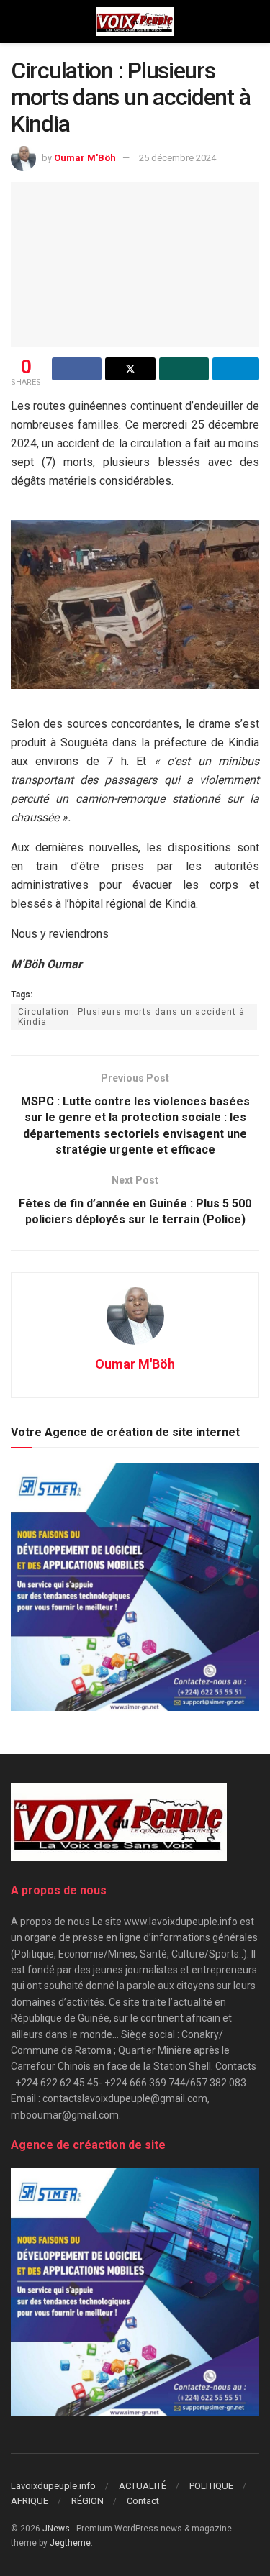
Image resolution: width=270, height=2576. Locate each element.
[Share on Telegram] (236, 369)
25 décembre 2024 (177, 158)
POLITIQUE (211, 2486)
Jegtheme (70, 2543)
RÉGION (87, 2501)
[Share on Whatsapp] (184, 369)
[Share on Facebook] (77, 369)
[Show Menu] (17, 22)
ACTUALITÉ (143, 2486)
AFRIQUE (30, 2501)
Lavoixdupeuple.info (53, 2486)
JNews (56, 2529)
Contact (143, 2501)
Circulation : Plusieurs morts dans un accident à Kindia (131, 1017)
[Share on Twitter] (130, 369)
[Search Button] (253, 22)
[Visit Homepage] (135, 22)
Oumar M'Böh (85, 158)
